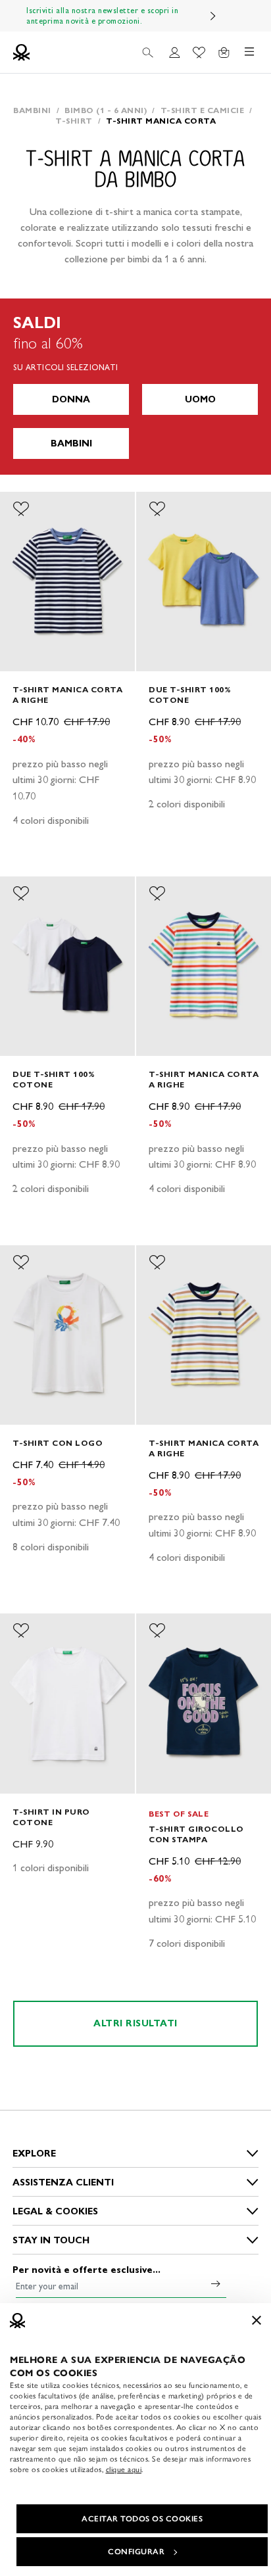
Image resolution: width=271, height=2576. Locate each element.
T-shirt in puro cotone (51, 1817)
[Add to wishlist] (21, 509)
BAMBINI (71, 443)
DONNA (71, 399)
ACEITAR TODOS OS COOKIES (142, 2519)
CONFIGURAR (136, 2552)
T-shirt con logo (58, 1443)
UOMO (200, 399)
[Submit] (216, 2283)
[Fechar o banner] (257, 2320)
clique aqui (124, 2469)
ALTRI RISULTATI (135, 2023)
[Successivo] (213, 16)
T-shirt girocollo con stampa (196, 1834)
